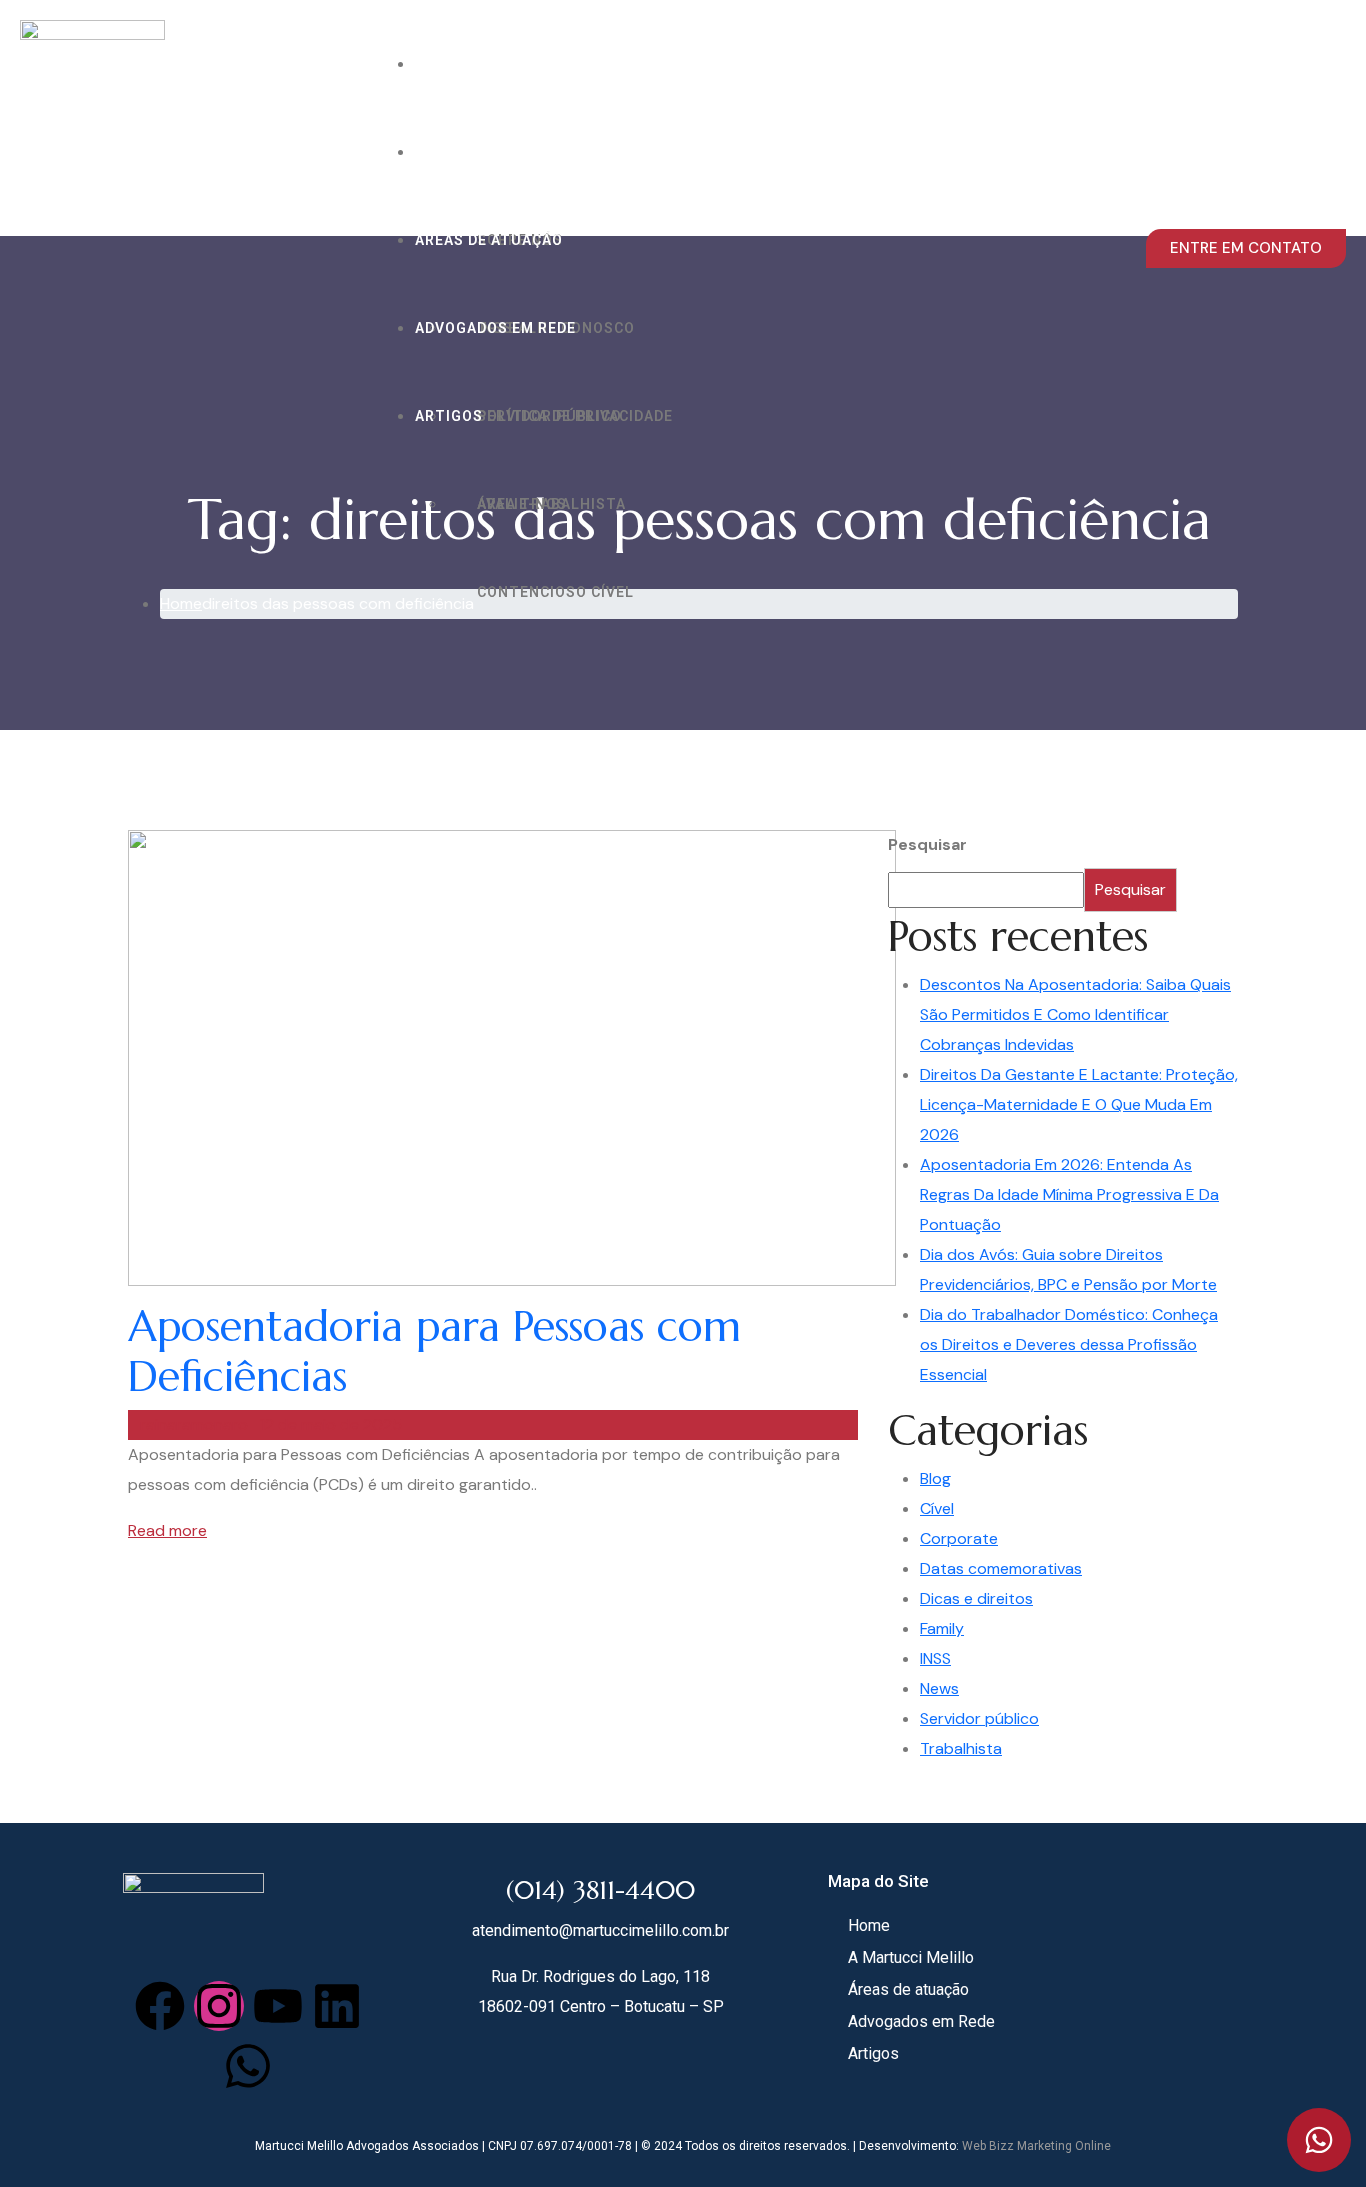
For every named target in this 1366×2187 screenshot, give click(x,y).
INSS (935, 1658)
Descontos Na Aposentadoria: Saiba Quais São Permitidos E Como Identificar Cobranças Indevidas (1075, 1014)
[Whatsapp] (248, 2066)
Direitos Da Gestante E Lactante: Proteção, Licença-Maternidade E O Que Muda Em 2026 (1079, 1104)
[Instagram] (219, 2006)
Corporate (959, 1538)
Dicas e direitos (976, 1598)
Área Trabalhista (551, 504)
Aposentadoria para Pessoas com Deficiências (434, 1351)
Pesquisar (927, 844)
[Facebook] (160, 2006)
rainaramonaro (194, 1424)
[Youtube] (278, 2006)
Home (437, 64)
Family (942, 1628)
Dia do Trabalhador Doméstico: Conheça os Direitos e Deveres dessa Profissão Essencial (1069, 1344)
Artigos (449, 416)
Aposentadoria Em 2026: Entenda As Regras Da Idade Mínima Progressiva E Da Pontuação (1069, 1194)
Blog (935, 1478)
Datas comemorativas (1001, 1568)
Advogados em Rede (495, 328)
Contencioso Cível (555, 592)
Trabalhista (961, 1748)
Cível (937, 1508)
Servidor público (979, 1718)
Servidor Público (549, 416)
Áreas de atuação (489, 240)
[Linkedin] (337, 2006)
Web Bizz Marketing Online (1036, 2146)
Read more (167, 1530)
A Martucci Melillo (496, 152)
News (939, 1688)
